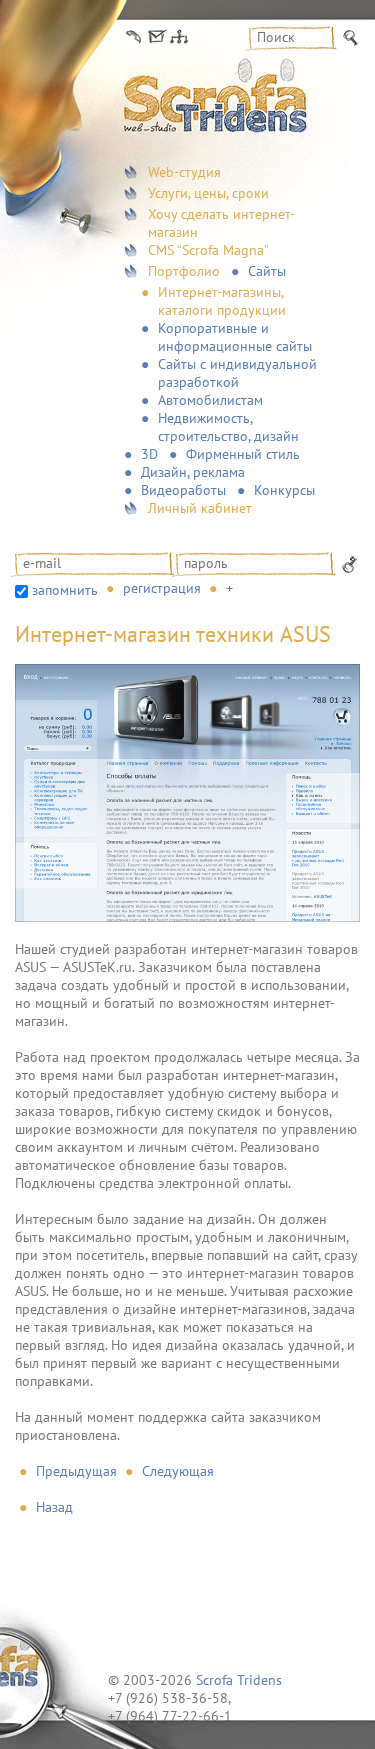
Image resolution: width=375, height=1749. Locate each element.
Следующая (178, 1471)
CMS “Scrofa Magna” (208, 250)
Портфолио (184, 271)
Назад (54, 1507)
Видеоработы (183, 490)
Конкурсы (284, 490)
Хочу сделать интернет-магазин (221, 223)
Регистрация (162, 588)
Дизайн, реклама (193, 472)
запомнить (65, 590)
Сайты (267, 271)
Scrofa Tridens (239, 1680)
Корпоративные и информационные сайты (235, 337)
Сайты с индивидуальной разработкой (237, 373)
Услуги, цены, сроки (208, 193)
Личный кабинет (200, 508)
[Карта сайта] (179, 37)
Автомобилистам (210, 400)
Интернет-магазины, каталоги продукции (222, 301)
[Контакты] (133, 37)
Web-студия (184, 172)
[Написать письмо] (156, 37)
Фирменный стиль (243, 454)
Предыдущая (76, 1471)
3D (149, 454)
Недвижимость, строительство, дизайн (228, 427)
